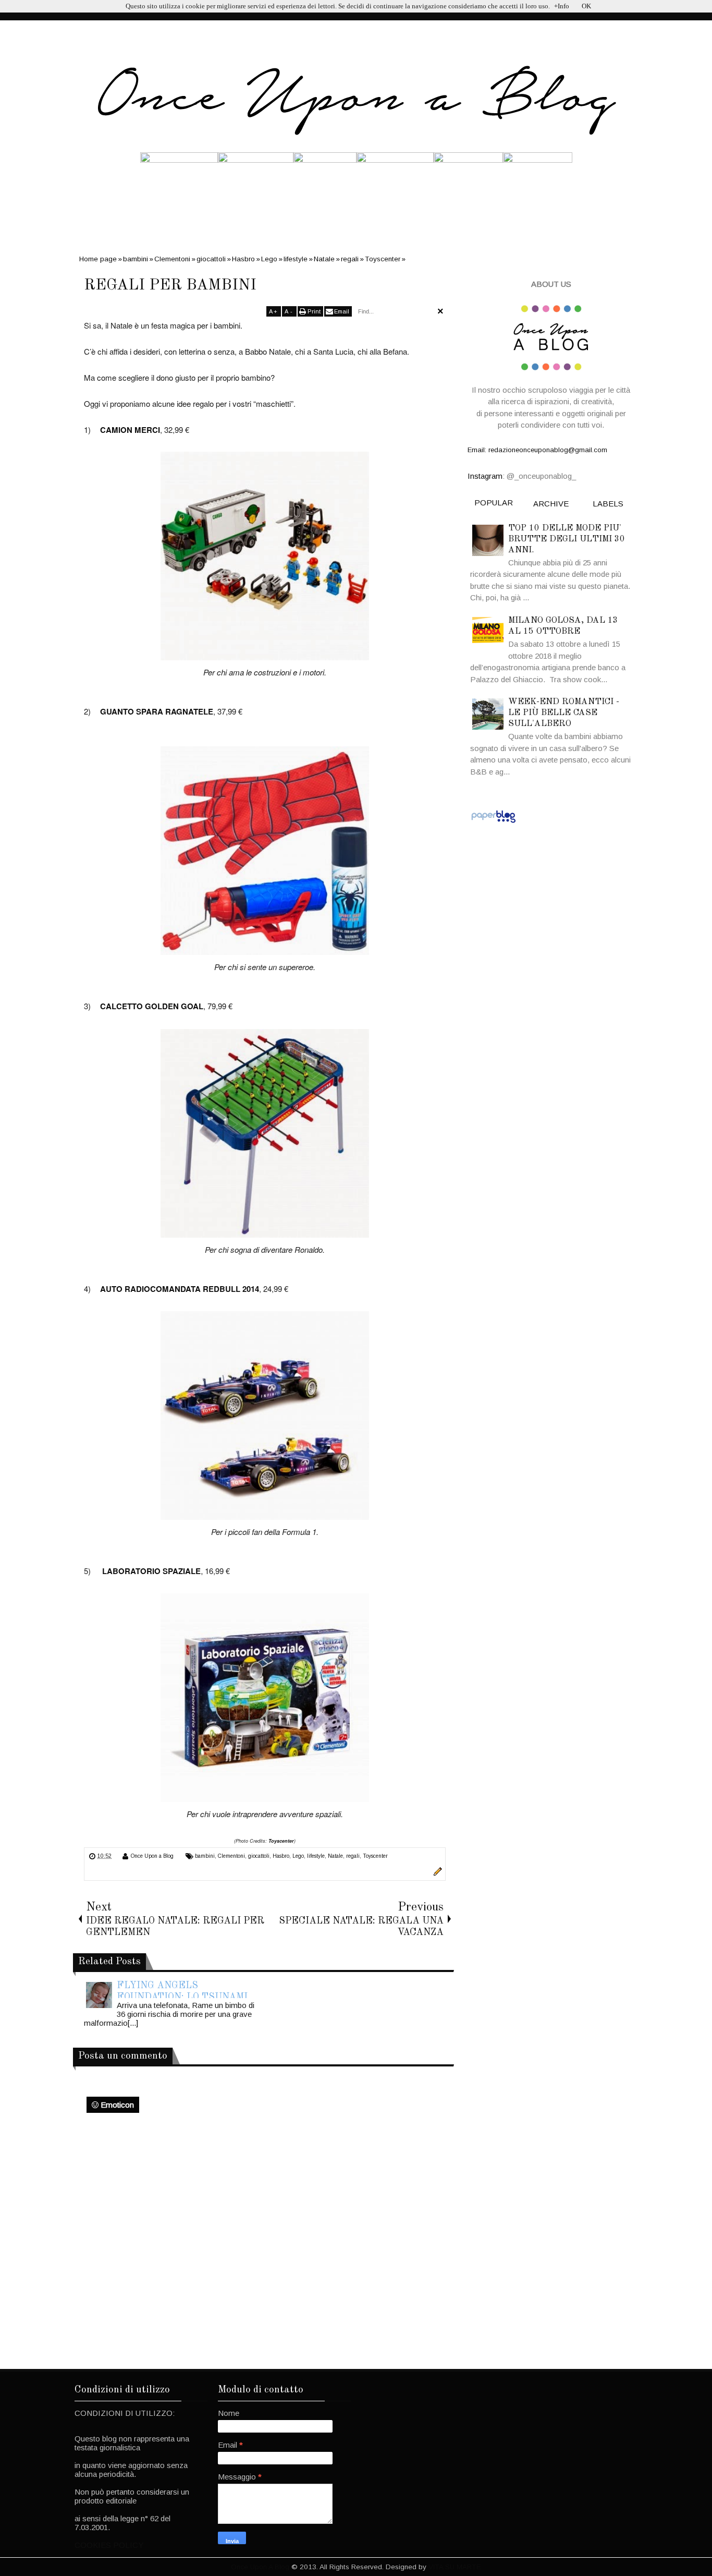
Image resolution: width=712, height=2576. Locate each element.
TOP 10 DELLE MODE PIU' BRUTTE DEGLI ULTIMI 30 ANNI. (567, 539)
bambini (205, 1856)
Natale (335, 1856)
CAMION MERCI (130, 430)
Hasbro (281, 1856)
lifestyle (316, 1856)
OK (586, 6)
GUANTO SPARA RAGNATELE (157, 711)
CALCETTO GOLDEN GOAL (152, 1006)
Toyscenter (281, 1841)
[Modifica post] (436, 1873)
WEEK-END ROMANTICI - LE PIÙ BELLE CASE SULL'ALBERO (564, 713)
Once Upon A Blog (260, 2567)
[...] (133, 2023)
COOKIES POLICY (109, 2545)
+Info (562, 6)
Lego (298, 1856)
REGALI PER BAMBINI (170, 285)
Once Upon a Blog (152, 1856)
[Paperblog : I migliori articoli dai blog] (493, 822)
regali (353, 1856)
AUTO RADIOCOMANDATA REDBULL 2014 (180, 1289)
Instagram (485, 476)
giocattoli (259, 1856)
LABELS (608, 504)
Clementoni (231, 1856)
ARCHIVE (551, 504)
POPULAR (494, 503)
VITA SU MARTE (455, 2567)
